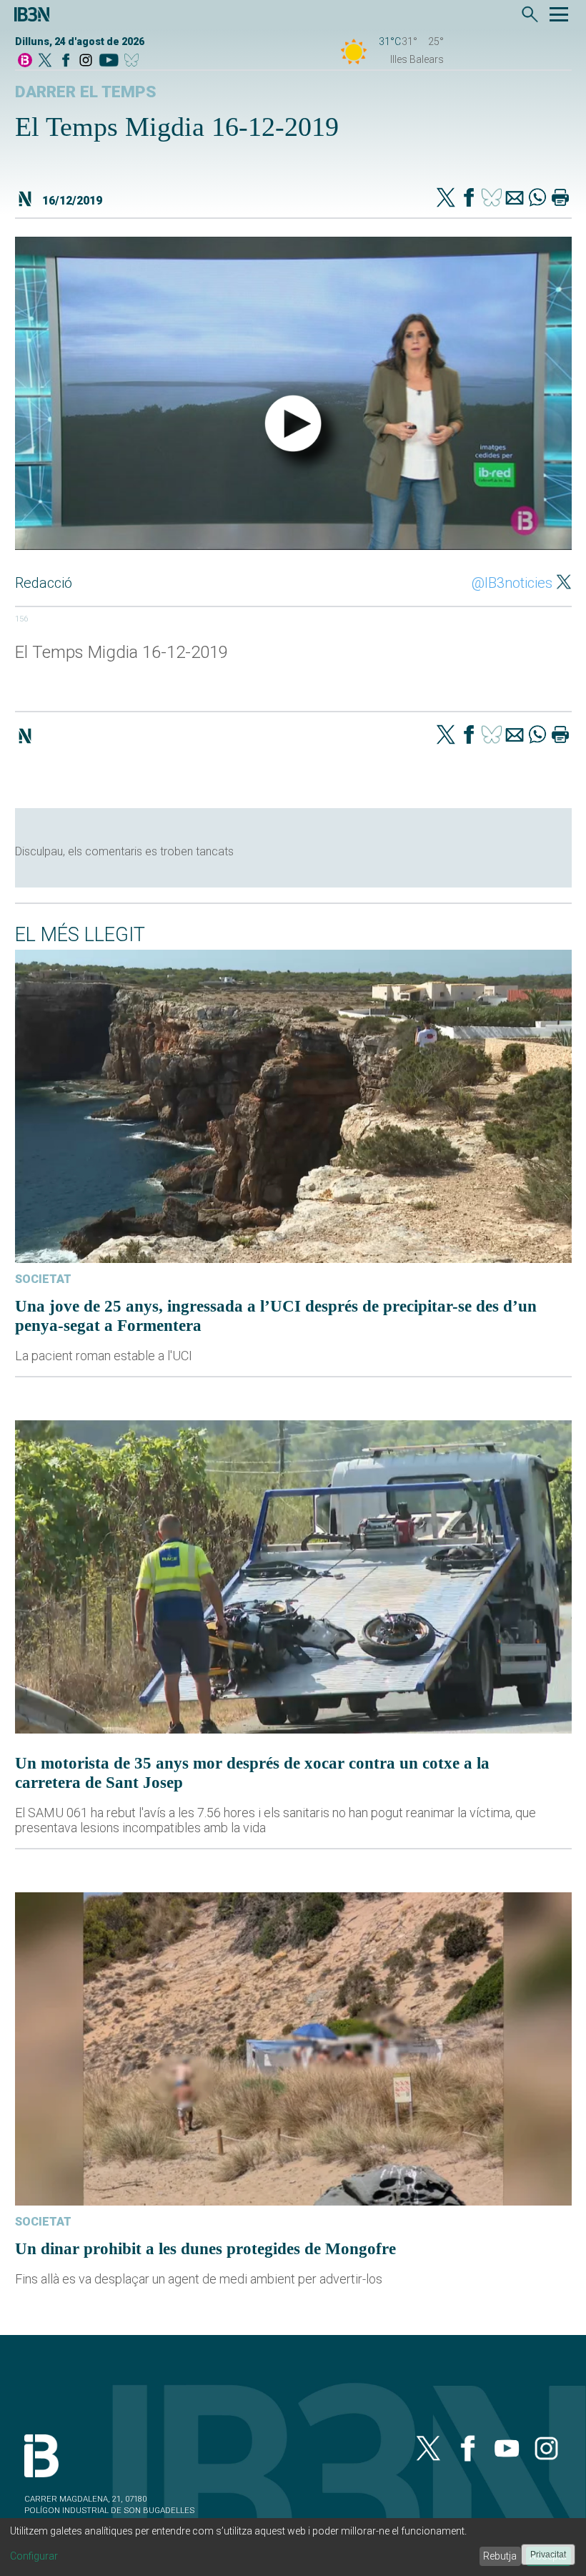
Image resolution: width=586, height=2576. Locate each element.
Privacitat (548, 2555)
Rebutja (500, 2556)
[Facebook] (66, 61)
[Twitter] (446, 199)
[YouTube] (108, 61)
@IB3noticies (512, 583)
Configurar (34, 2556)
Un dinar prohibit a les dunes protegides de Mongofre (205, 2248)
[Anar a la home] (25, 61)
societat (43, 1279)
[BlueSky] (134, 61)
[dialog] (293, 2547)
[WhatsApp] (537, 199)
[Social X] (45, 61)
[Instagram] (86, 61)
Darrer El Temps (86, 92)
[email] (515, 199)
